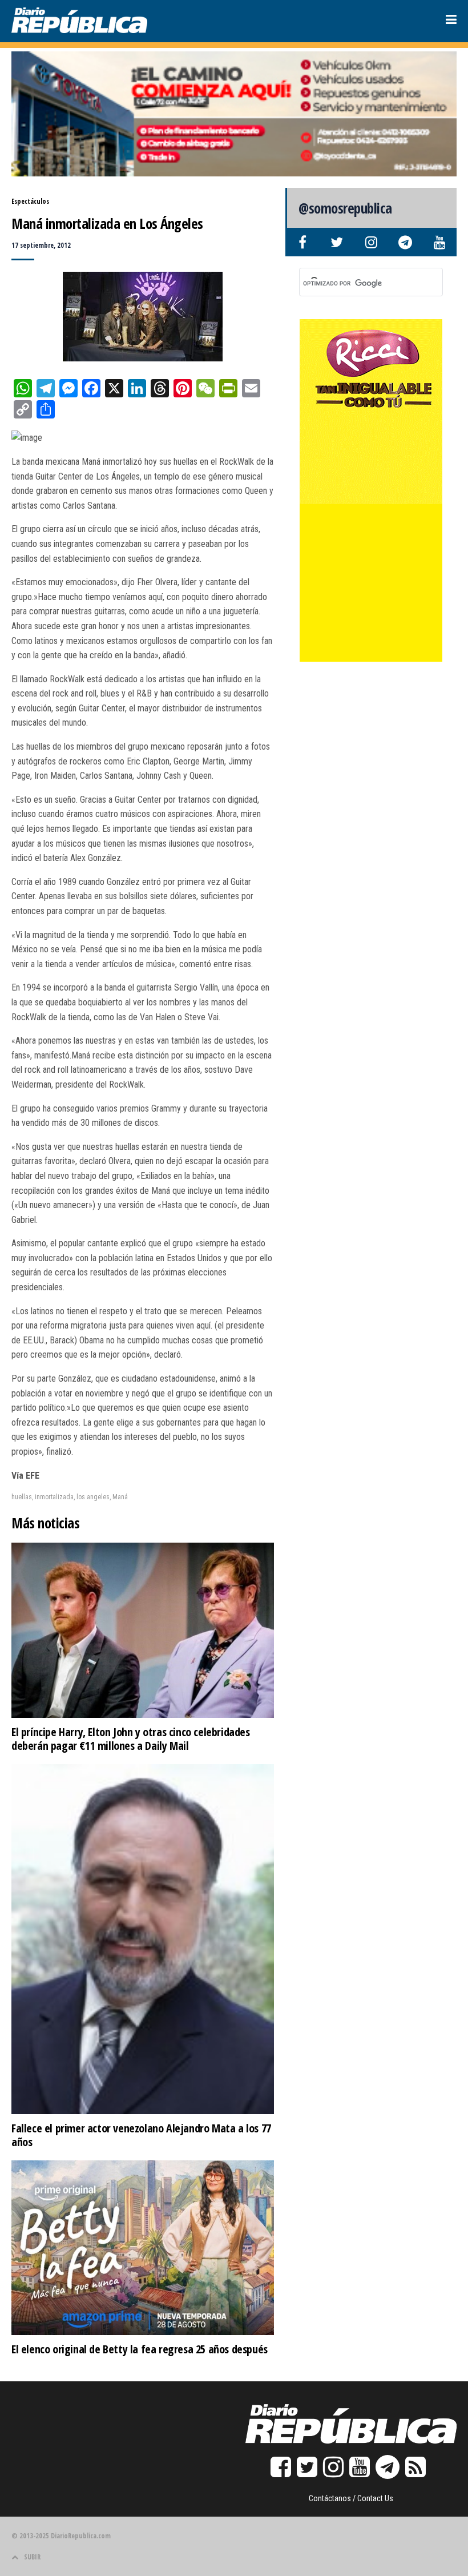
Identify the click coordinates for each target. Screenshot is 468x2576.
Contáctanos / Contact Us (351, 2498)
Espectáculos (30, 201)
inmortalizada (54, 1497)
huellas (22, 1497)
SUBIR (32, 2557)
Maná (120, 1497)
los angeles (93, 1497)
